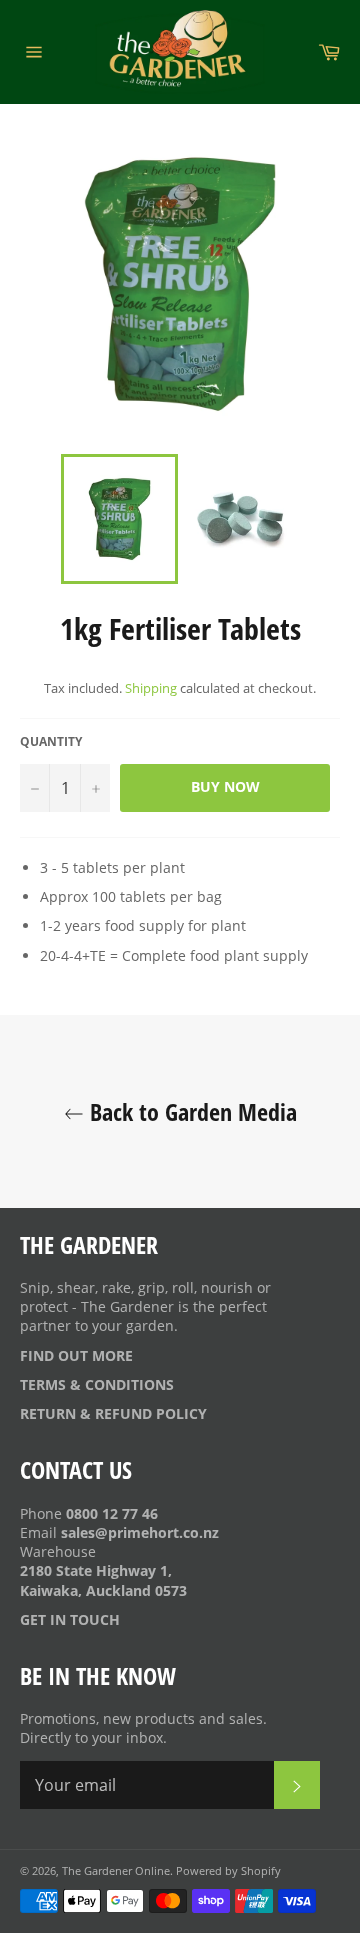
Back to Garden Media (190, 1111)
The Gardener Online (116, 1870)
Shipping (151, 688)
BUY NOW (225, 786)
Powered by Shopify (228, 1870)
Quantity (51, 742)
